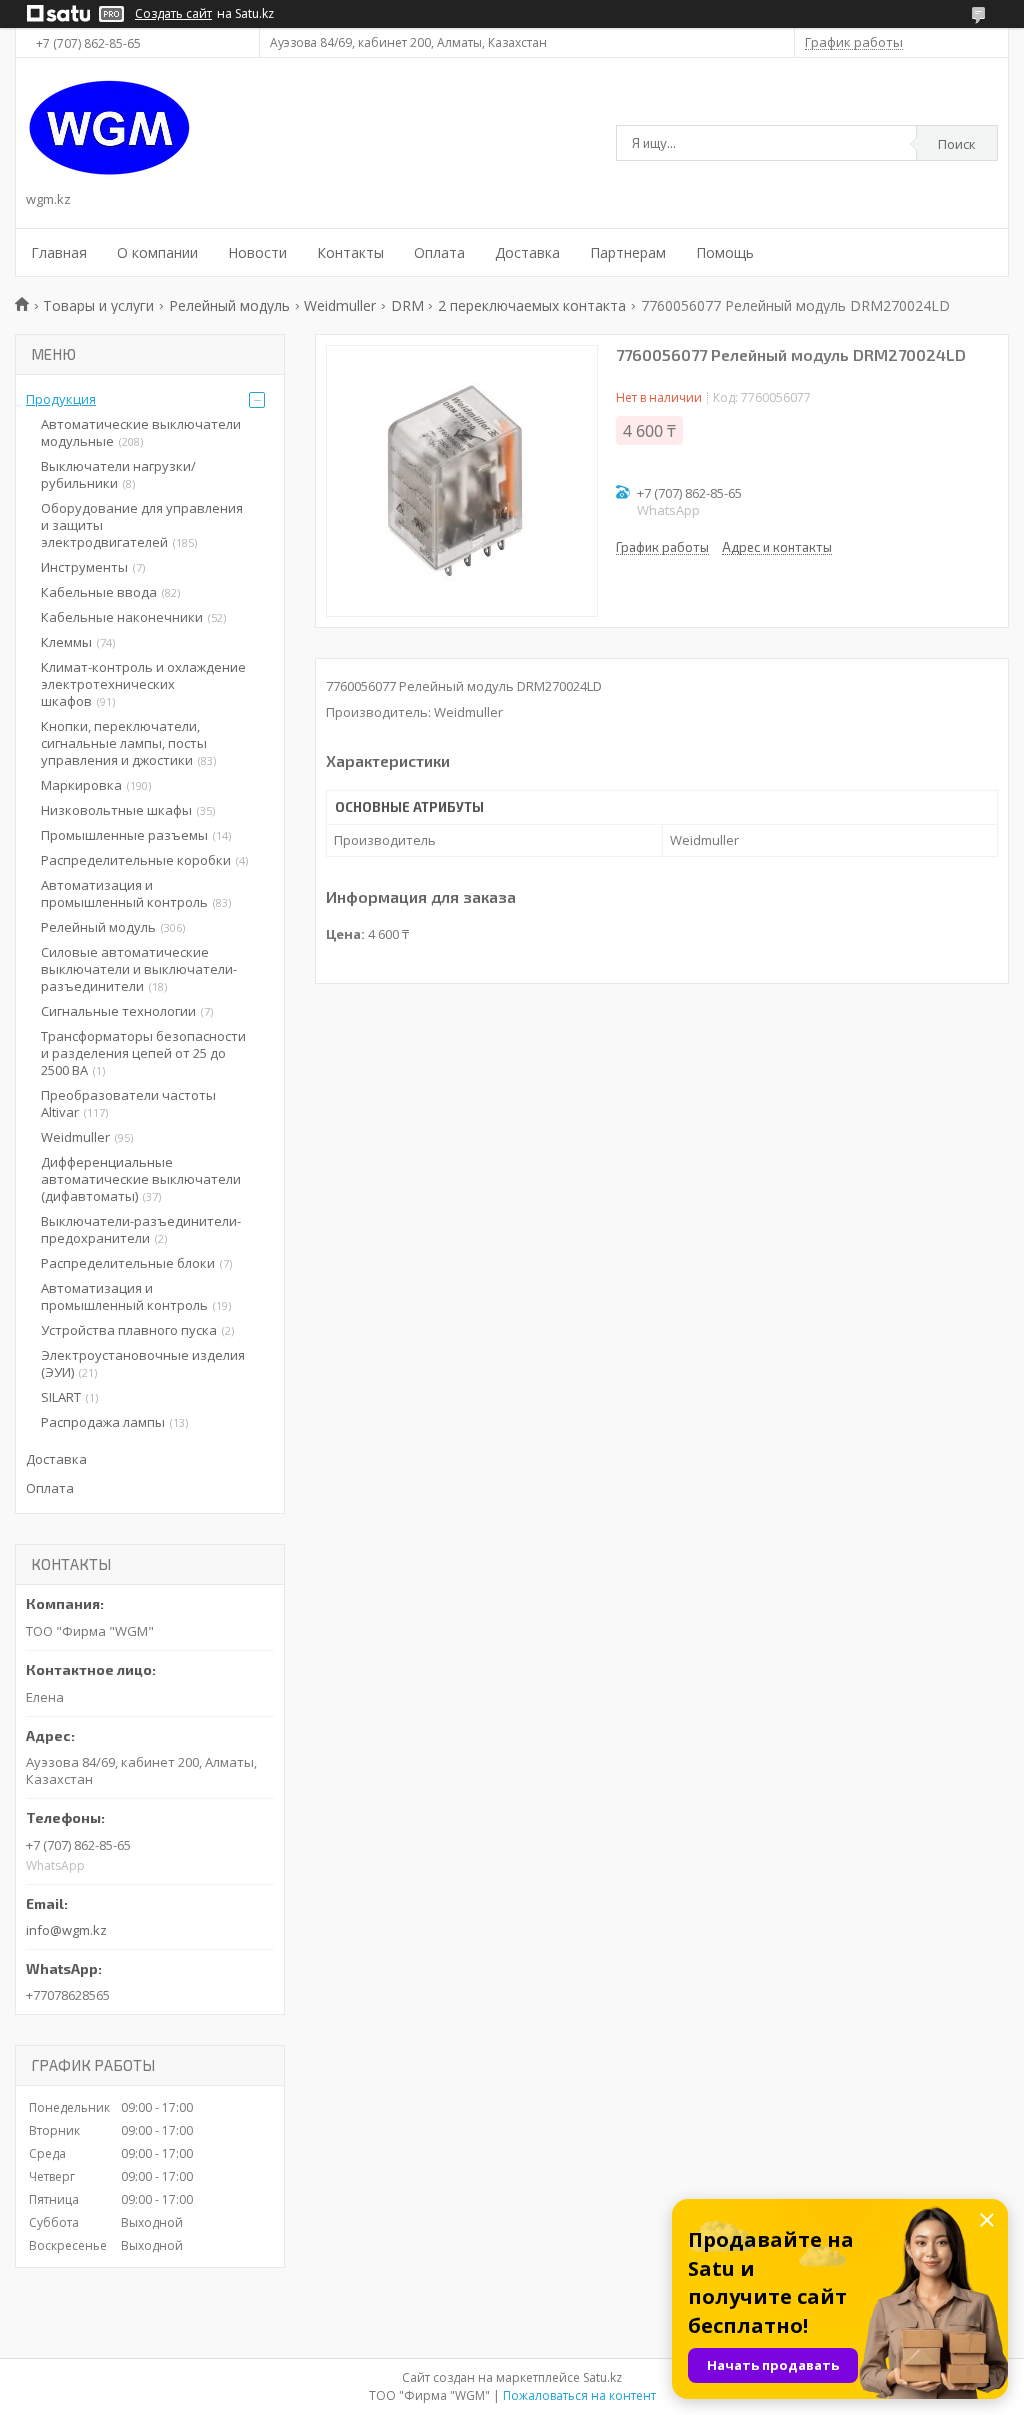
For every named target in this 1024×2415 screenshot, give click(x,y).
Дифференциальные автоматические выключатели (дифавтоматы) (141, 1179)
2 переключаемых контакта (532, 305)
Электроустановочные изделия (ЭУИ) (143, 1363)
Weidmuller (340, 305)
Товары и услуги (98, 305)
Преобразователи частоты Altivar (128, 1103)
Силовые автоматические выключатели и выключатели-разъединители (139, 969)
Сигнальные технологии (118, 1011)
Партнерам (628, 252)
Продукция (61, 399)
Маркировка (81, 785)
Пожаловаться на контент (579, 2395)
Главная (59, 252)
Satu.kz (602, 2377)
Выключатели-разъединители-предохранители (141, 1229)
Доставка (527, 252)
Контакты (350, 252)
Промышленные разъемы (124, 835)
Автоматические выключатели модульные (141, 432)
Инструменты (84, 567)
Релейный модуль (229, 305)
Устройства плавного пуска (129, 1330)
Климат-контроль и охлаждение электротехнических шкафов (143, 684)
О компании (157, 252)
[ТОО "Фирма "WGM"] (109, 128)
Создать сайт (173, 14)
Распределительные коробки (136, 860)
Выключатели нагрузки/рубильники (118, 474)
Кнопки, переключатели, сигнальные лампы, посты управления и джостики (124, 743)
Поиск (957, 144)
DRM (407, 305)
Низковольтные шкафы (116, 810)
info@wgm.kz (66, 1930)
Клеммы (66, 642)
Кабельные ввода (99, 592)
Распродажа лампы (103, 1422)
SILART (61, 1397)
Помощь (725, 252)
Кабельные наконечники (122, 617)
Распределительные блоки (128, 1263)
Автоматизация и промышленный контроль (124, 893)
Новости (257, 252)
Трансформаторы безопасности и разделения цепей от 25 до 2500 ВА (143, 1053)
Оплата (439, 252)
